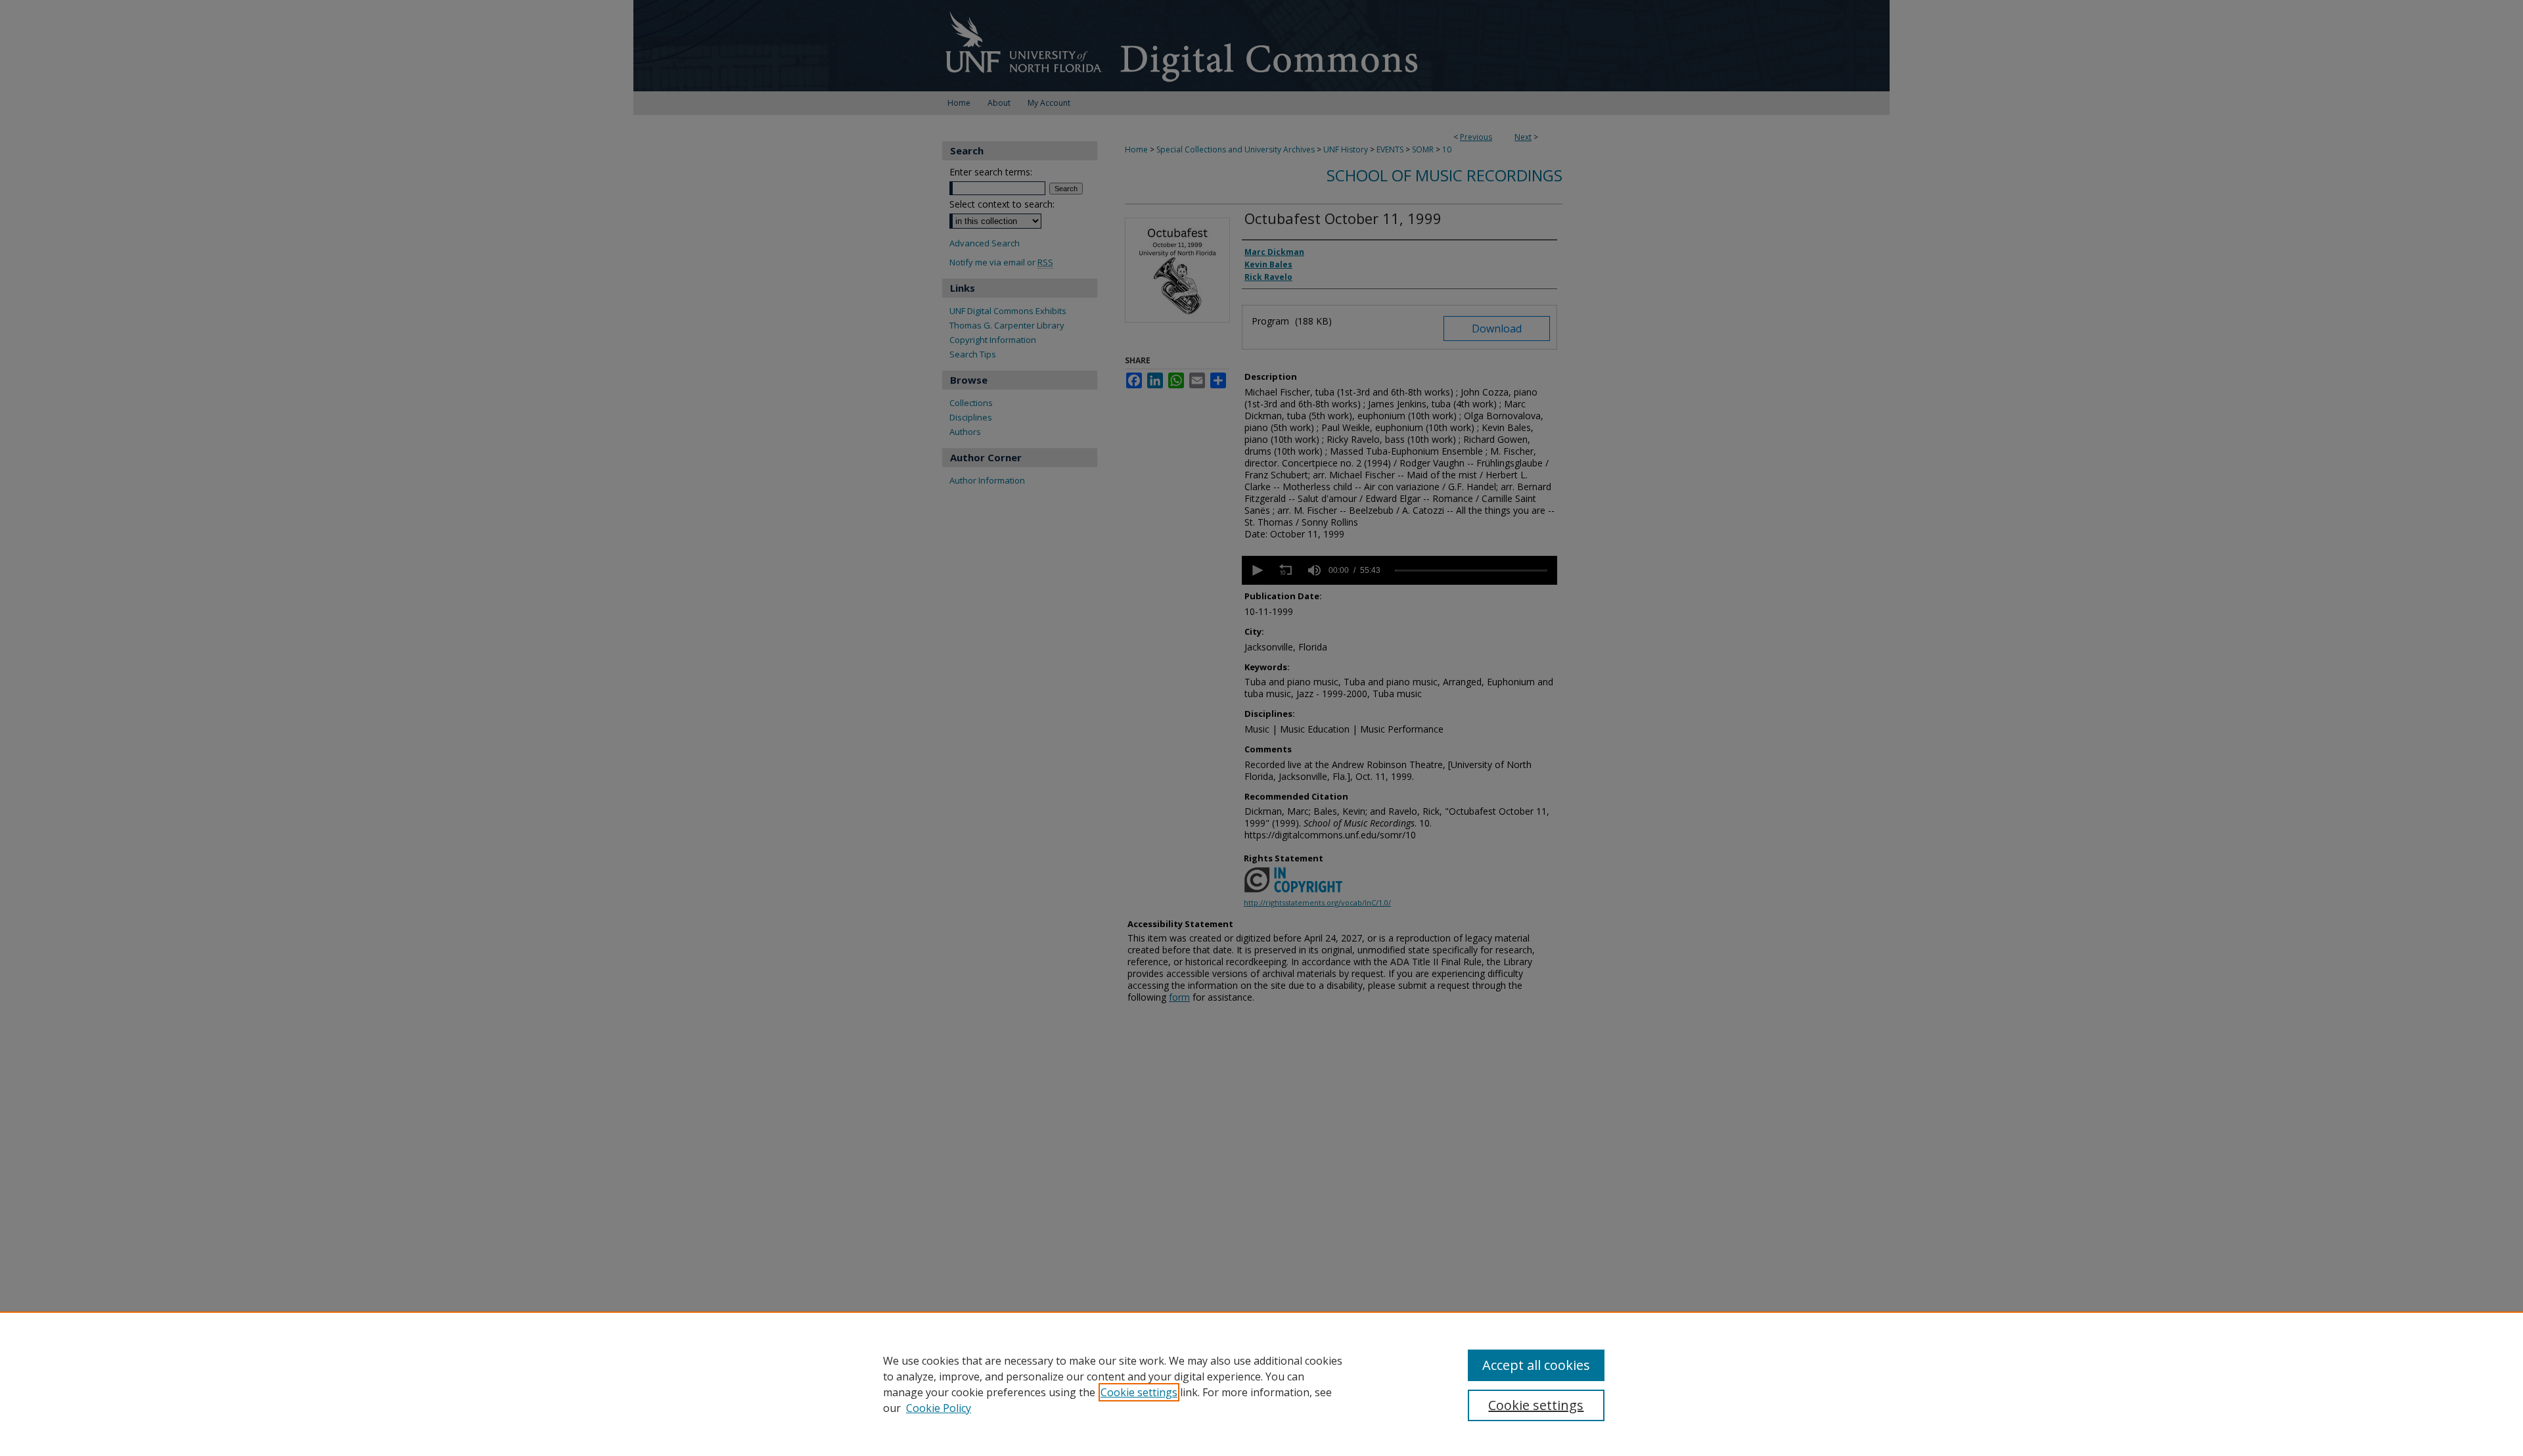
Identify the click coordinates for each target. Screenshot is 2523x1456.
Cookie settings (1139, 1392)
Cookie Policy (939, 1408)
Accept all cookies (1536, 1365)
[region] (1261, 1384)
